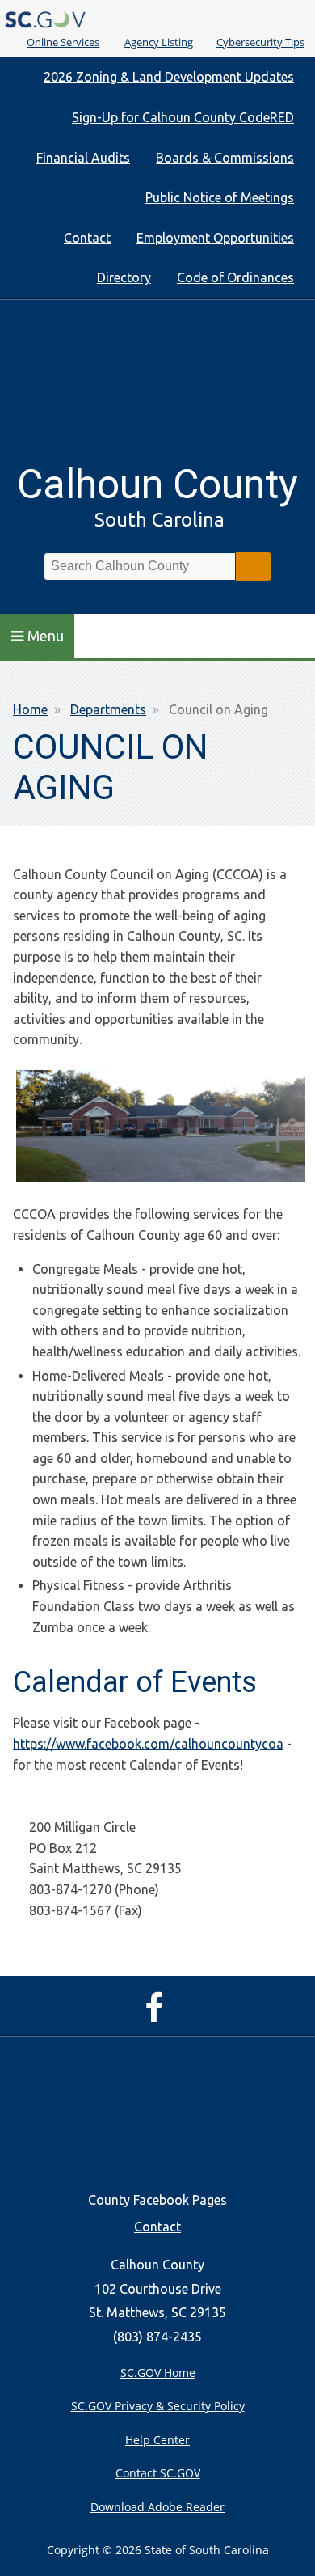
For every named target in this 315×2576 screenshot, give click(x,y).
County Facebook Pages (157, 2200)
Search (254, 567)
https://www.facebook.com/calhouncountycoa (148, 1744)
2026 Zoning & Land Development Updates (169, 77)
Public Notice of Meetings (220, 197)
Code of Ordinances (235, 277)
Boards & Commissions (225, 158)
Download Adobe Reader (157, 2507)
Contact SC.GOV (158, 2473)
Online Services (63, 42)
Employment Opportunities (215, 238)
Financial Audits (83, 158)
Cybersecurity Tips (260, 42)
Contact (87, 238)
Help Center (157, 2440)
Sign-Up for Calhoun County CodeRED (183, 117)
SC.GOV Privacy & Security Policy (158, 2406)
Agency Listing (159, 42)
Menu (46, 636)
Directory (124, 277)
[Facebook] (158, 2015)
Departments (108, 709)
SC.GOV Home (158, 2373)
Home (30, 709)
